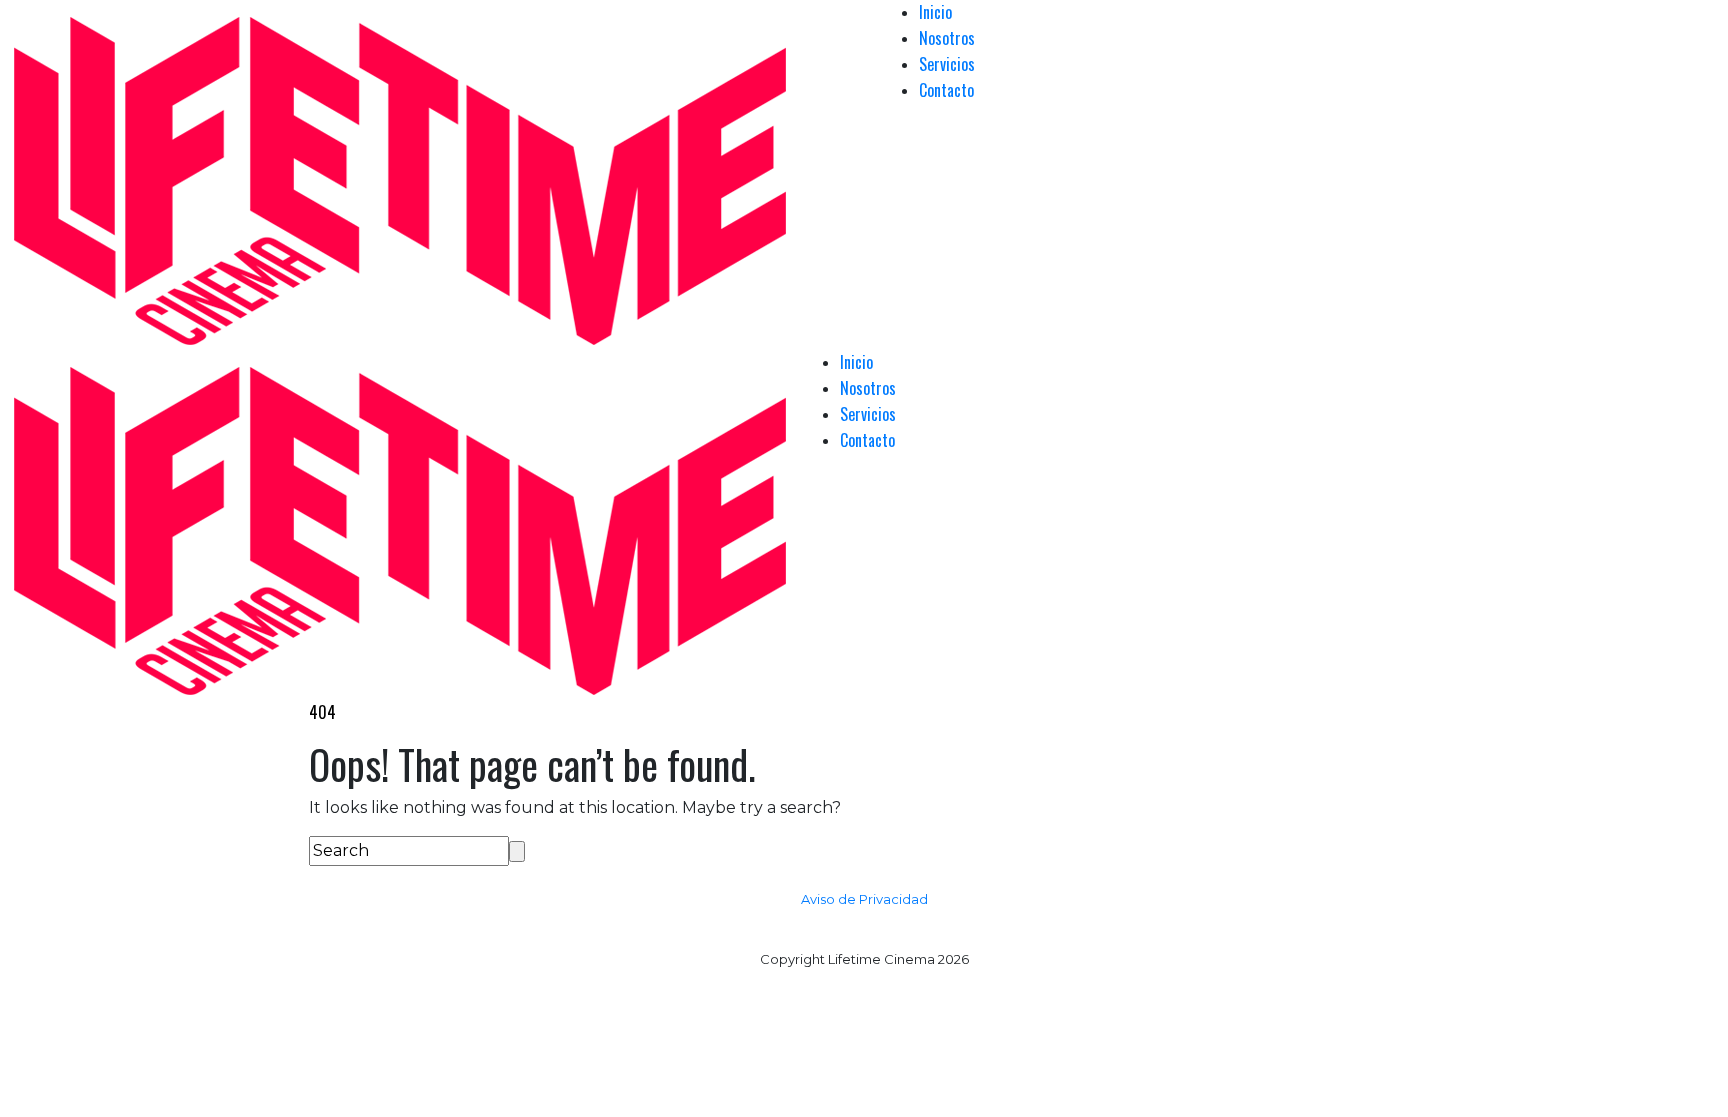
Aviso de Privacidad (864, 899)
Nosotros (947, 38)
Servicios (947, 64)
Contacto (946, 90)
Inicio (935, 12)
